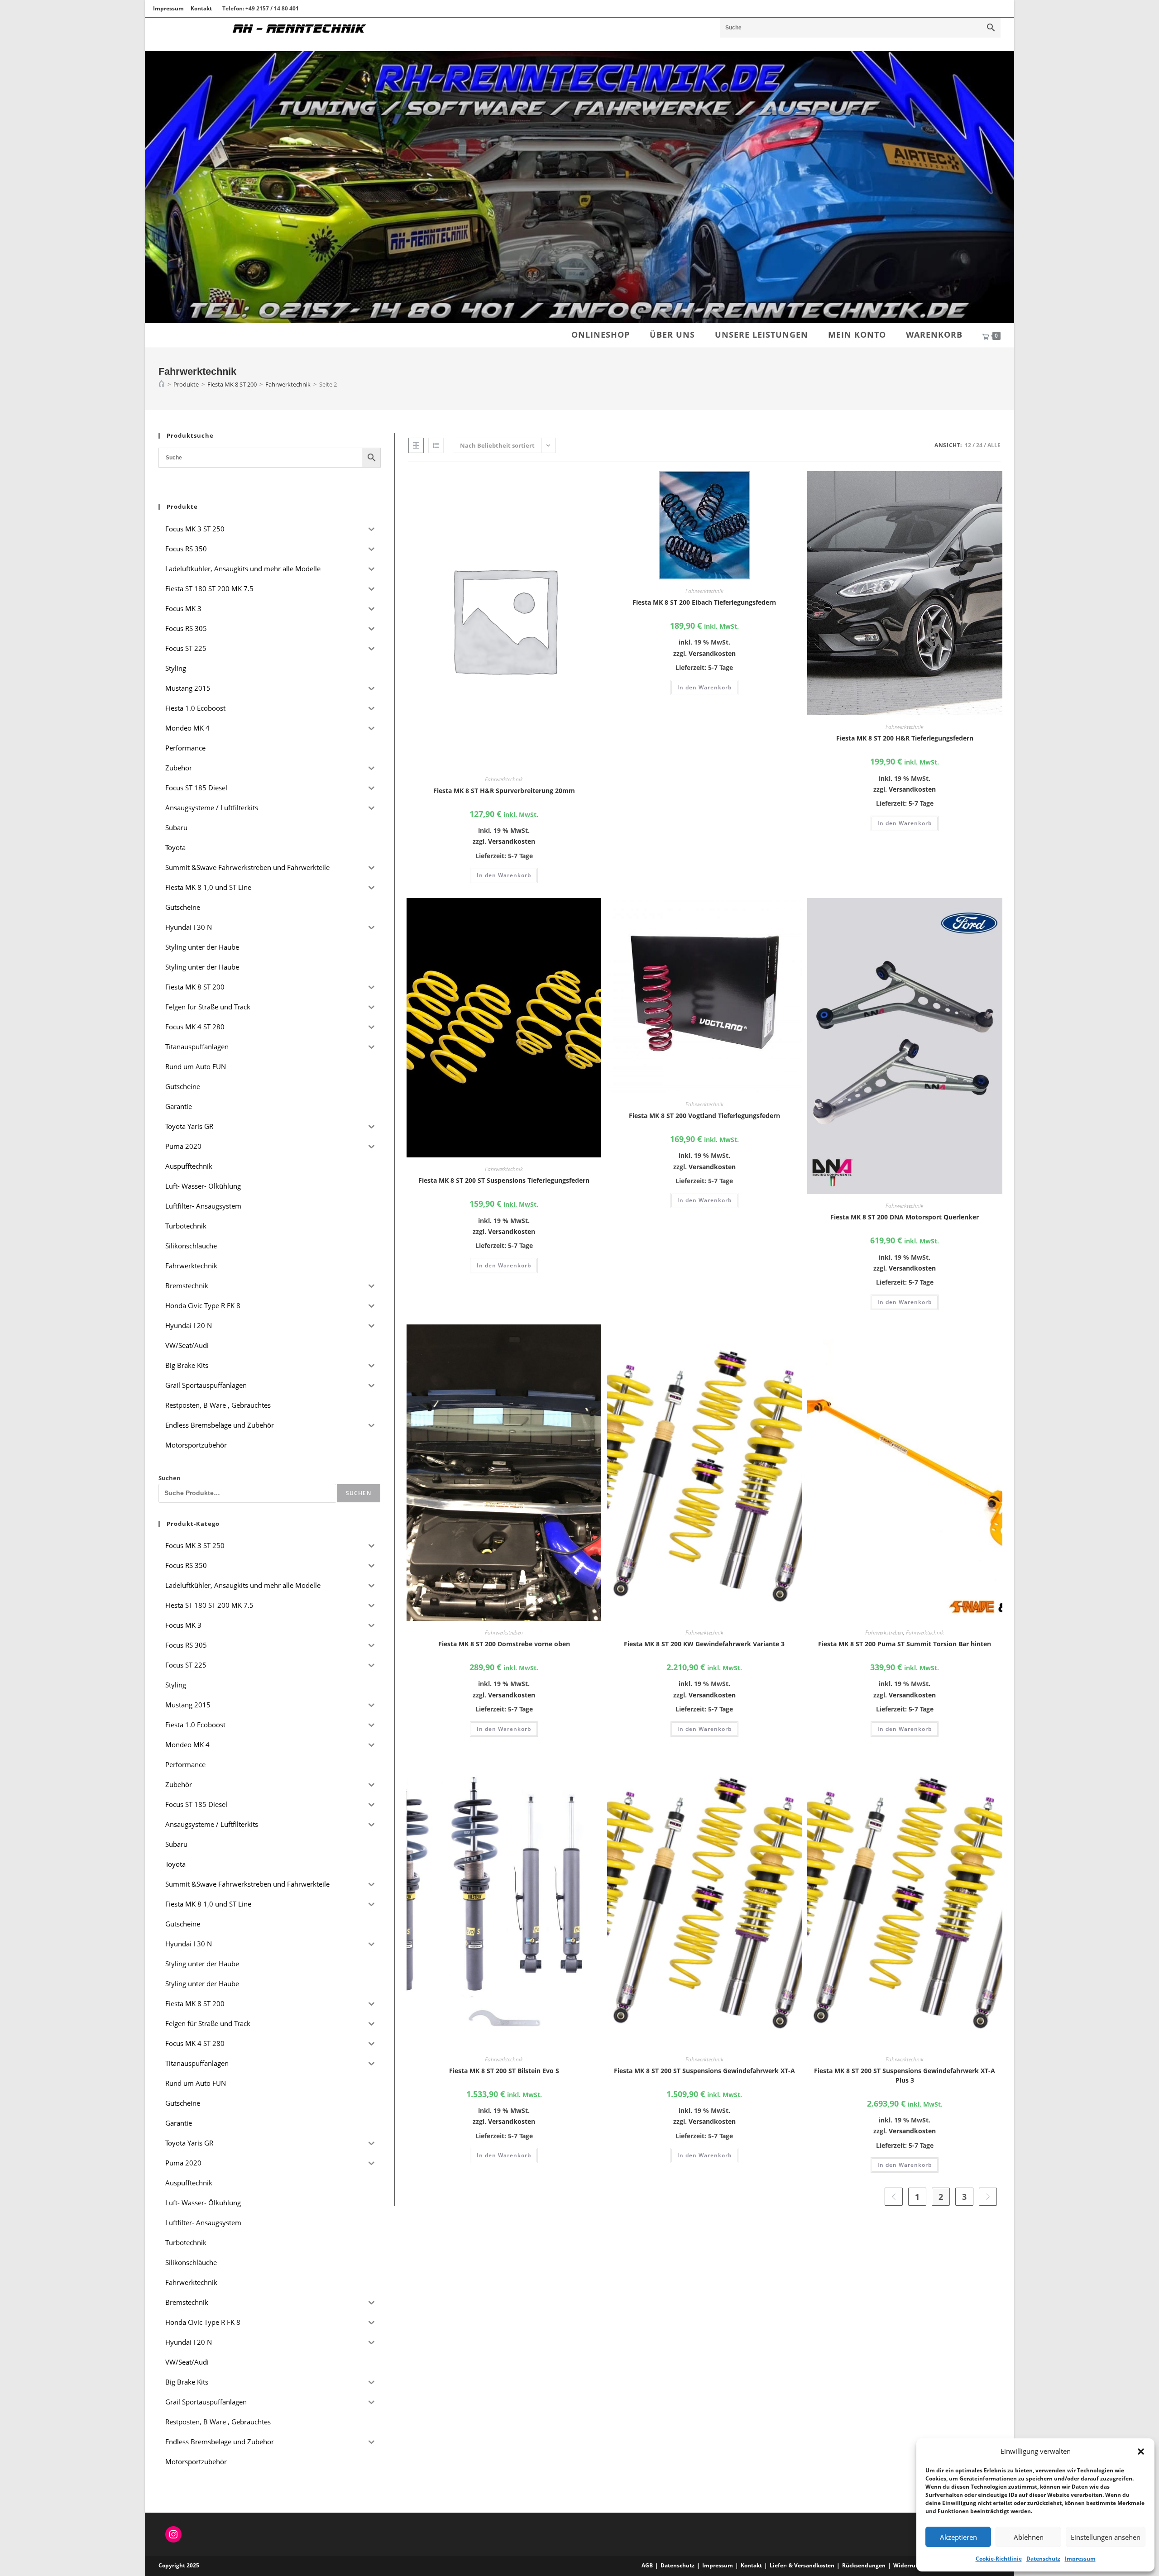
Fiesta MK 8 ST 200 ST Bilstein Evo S (504, 2071)
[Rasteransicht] (416, 445)
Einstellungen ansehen (1106, 2537)
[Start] (162, 384)
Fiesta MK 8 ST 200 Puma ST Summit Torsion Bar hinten (905, 1644)
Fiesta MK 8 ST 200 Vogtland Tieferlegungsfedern (704, 1116)
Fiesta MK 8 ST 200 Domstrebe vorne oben (504, 1644)
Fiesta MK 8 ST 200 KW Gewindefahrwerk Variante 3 (704, 1644)
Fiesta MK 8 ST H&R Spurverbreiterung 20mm (504, 791)
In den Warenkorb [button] (504, 875)
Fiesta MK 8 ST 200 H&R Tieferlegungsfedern (905, 738)
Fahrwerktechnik (504, 779)
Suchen (170, 1478)
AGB (647, 2565)
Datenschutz (1043, 2559)
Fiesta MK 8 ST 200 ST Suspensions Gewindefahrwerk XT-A (704, 2071)
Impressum (1080, 2559)
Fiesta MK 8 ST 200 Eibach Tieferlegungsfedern (704, 602)
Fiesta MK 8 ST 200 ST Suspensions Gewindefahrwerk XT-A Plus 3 (905, 2075)
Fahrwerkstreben (504, 1632)
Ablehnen (1029, 2537)
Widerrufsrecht (914, 2565)
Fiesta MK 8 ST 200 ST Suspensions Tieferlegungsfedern (504, 1180)
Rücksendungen (864, 2565)
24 (979, 445)
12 (968, 445)
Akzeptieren (958, 2537)
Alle (994, 445)
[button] (1141, 2452)
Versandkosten (512, 841)
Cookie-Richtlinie (999, 2559)
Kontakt (201, 8)
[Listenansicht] (436, 445)
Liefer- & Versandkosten (802, 2565)
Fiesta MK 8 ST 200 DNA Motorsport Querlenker (905, 1217)
